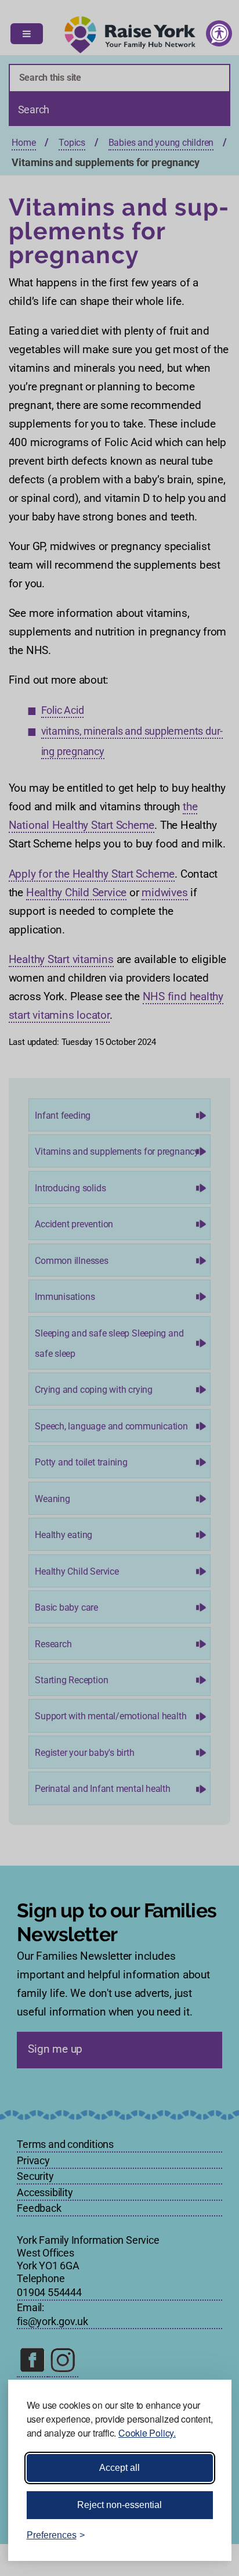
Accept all (119, 2468)
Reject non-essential (119, 2505)
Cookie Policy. (147, 2433)
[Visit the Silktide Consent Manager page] (206, 2535)
